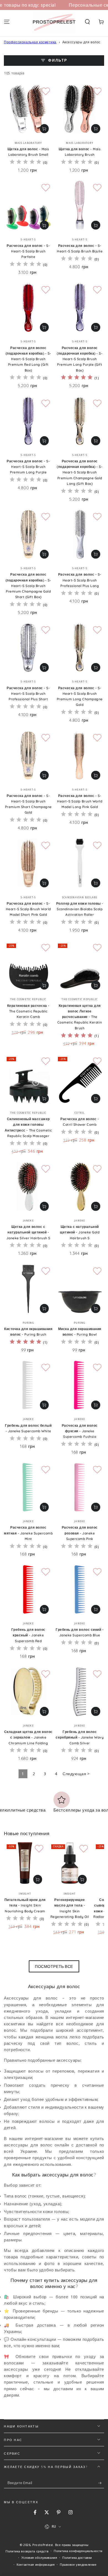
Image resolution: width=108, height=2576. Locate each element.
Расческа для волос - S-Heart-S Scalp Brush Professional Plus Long (80, 580)
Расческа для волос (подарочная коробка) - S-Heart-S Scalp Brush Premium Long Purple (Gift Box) (80, 359)
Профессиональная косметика (30, 42)
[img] (25, 163)
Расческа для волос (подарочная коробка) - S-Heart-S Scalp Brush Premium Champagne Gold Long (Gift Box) (80, 472)
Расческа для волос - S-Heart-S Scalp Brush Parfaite (28, 251)
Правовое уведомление (78, 2564)
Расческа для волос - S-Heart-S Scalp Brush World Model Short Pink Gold (28, 909)
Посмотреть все (54, 1966)
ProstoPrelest (43, 2545)
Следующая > (76, 1774)
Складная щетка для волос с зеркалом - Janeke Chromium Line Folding (28, 1737)
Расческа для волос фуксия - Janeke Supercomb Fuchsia (80, 1431)
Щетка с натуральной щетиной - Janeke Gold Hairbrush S (80, 1232)
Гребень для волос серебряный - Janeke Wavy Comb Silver (80, 1737)
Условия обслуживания (39, 2558)
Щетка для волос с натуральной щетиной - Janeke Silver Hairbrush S (28, 1232)
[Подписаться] (101, 2483)
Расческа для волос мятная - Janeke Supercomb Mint (28, 1533)
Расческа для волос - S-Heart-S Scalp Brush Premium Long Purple (28, 467)
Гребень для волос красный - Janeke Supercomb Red (28, 1635)
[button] (87, 22)
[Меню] (7, 22)
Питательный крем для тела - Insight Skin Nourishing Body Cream (25, 1905)
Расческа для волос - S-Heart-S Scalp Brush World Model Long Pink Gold (80, 801)
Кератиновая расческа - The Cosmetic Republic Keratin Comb (28, 1011)
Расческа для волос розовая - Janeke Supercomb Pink (80, 1533)
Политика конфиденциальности (78, 2551)
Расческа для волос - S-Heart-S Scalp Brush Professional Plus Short (28, 694)
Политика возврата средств (27, 2551)
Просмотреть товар (44, 129)
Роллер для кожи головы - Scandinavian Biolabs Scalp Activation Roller (80, 909)
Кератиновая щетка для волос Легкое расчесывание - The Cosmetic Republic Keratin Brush (80, 1017)
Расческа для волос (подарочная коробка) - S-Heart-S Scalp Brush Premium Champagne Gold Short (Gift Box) (28, 586)
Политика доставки (77, 2558)
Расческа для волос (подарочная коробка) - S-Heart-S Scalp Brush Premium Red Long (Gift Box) (28, 359)
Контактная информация (36, 2564)
